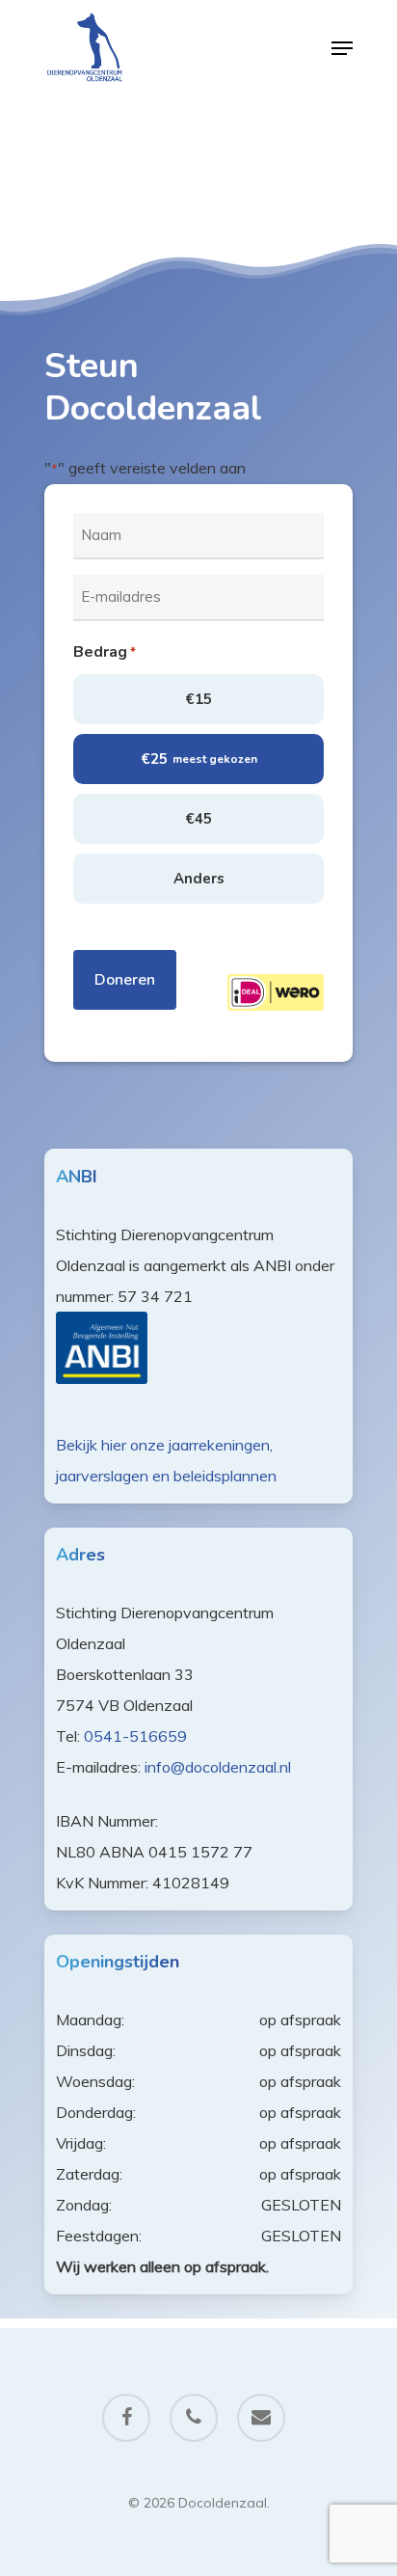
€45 (198, 819)
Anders (199, 879)
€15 (198, 699)
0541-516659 (135, 1736)
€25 (199, 759)
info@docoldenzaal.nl (218, 1767)
